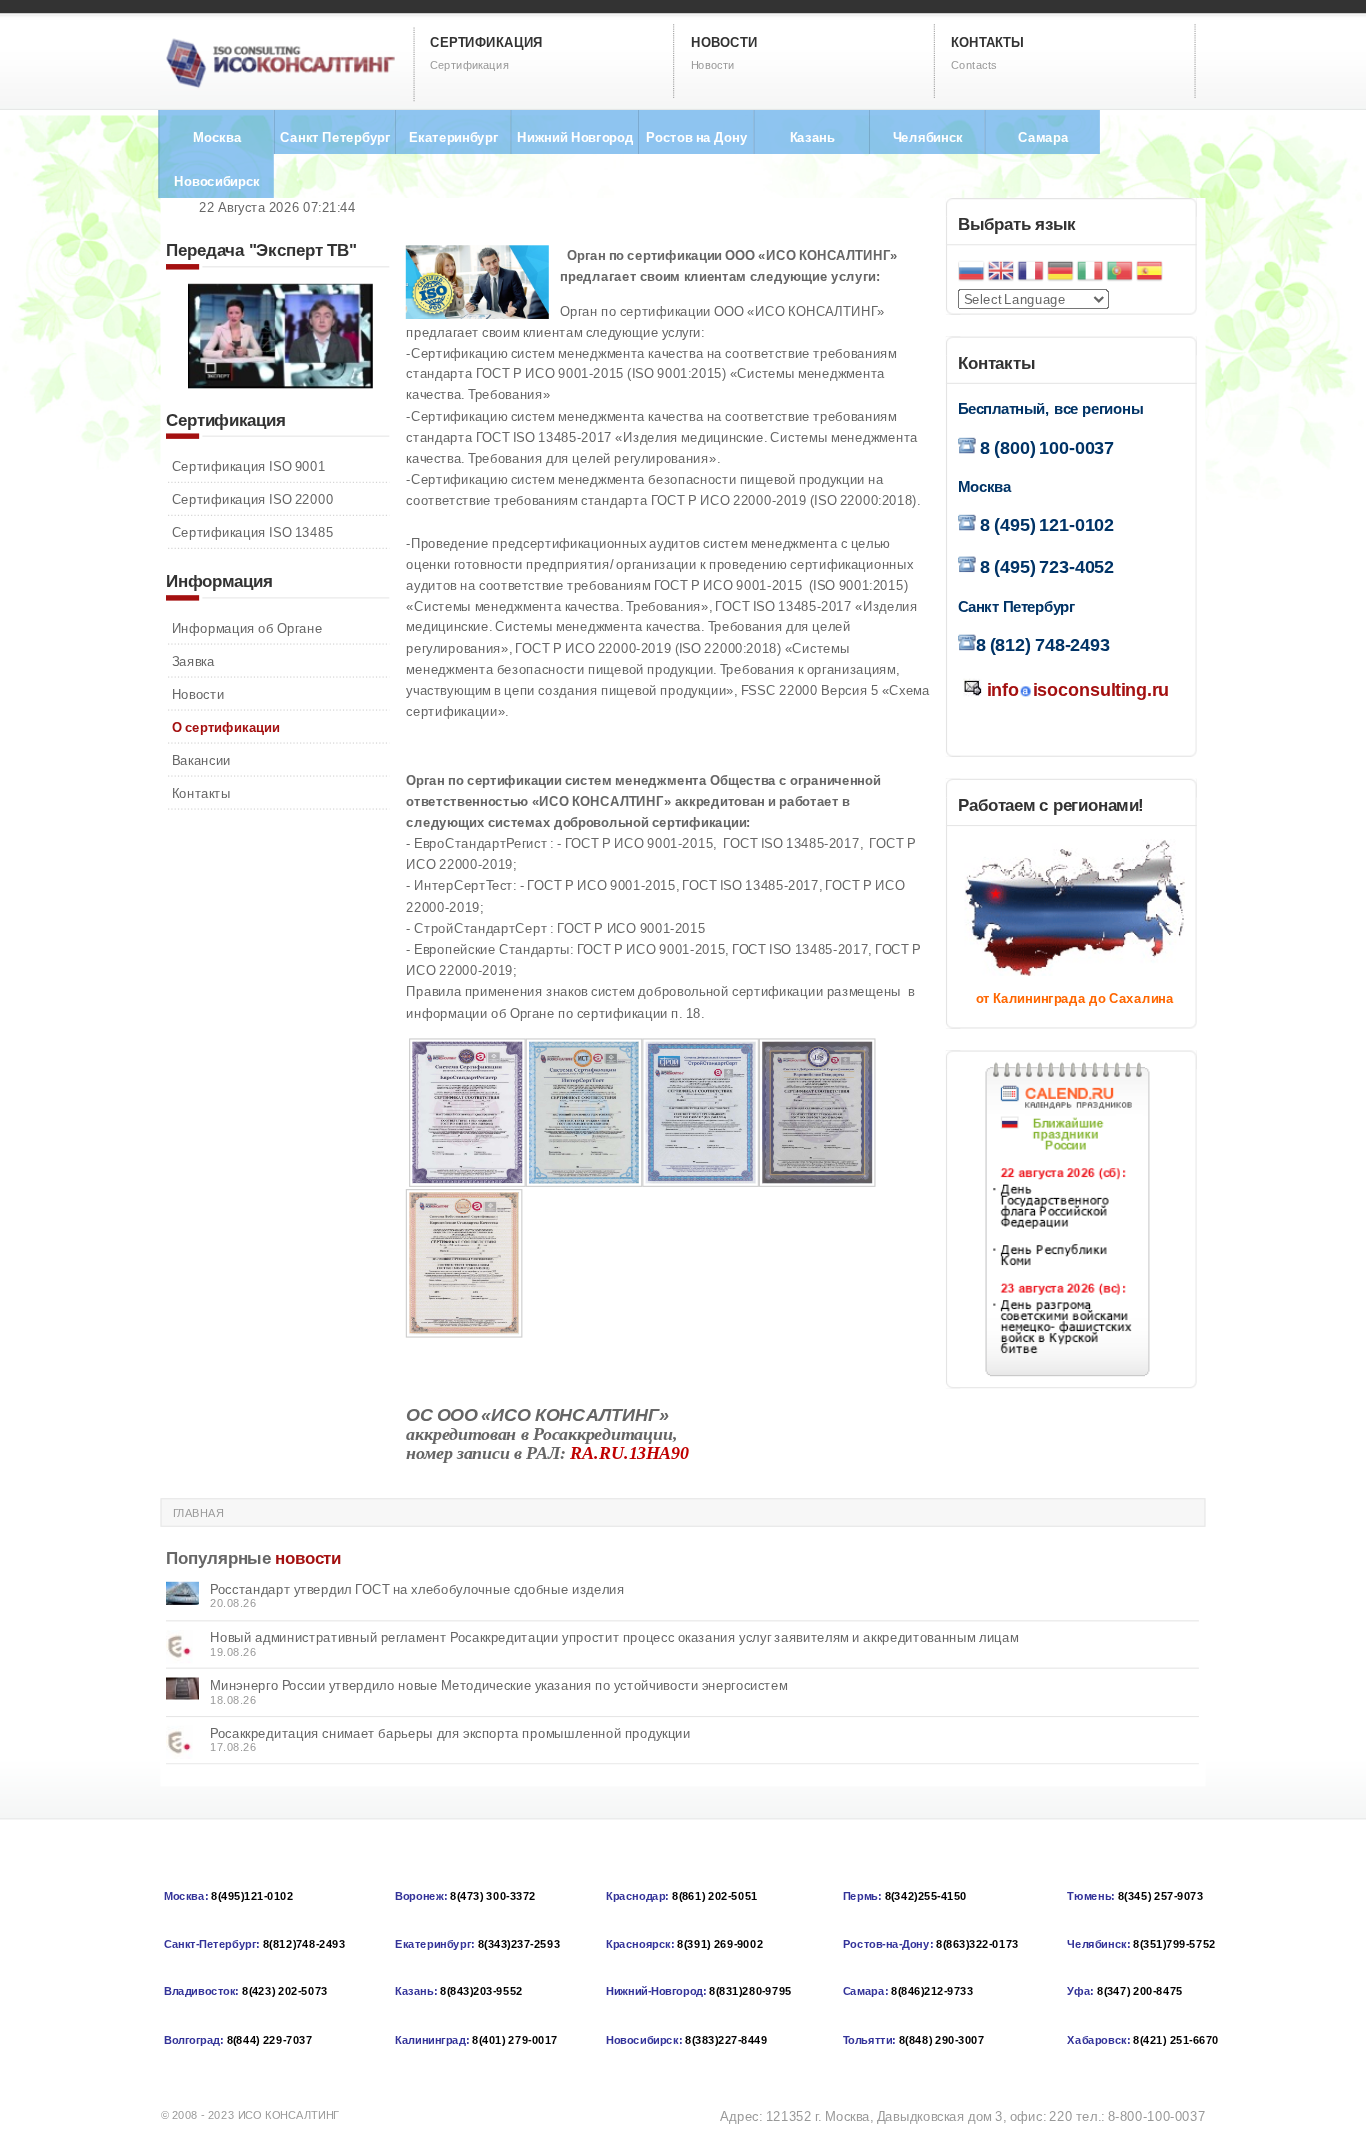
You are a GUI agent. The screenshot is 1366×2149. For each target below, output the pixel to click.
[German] (1060, 273)
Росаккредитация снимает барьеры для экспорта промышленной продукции (450, 1733)
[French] (1030, 273)
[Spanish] (1149, 273)
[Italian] (1090, 273)
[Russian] (971, 273)
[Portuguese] (1120, 273)
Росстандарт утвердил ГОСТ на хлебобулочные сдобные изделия (417, 1589)
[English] (1001, 273)
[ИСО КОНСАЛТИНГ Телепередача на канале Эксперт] (280, 383)
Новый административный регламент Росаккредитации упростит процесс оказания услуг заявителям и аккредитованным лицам (614, 1637)
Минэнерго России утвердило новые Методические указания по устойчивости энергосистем (498, 1685)
